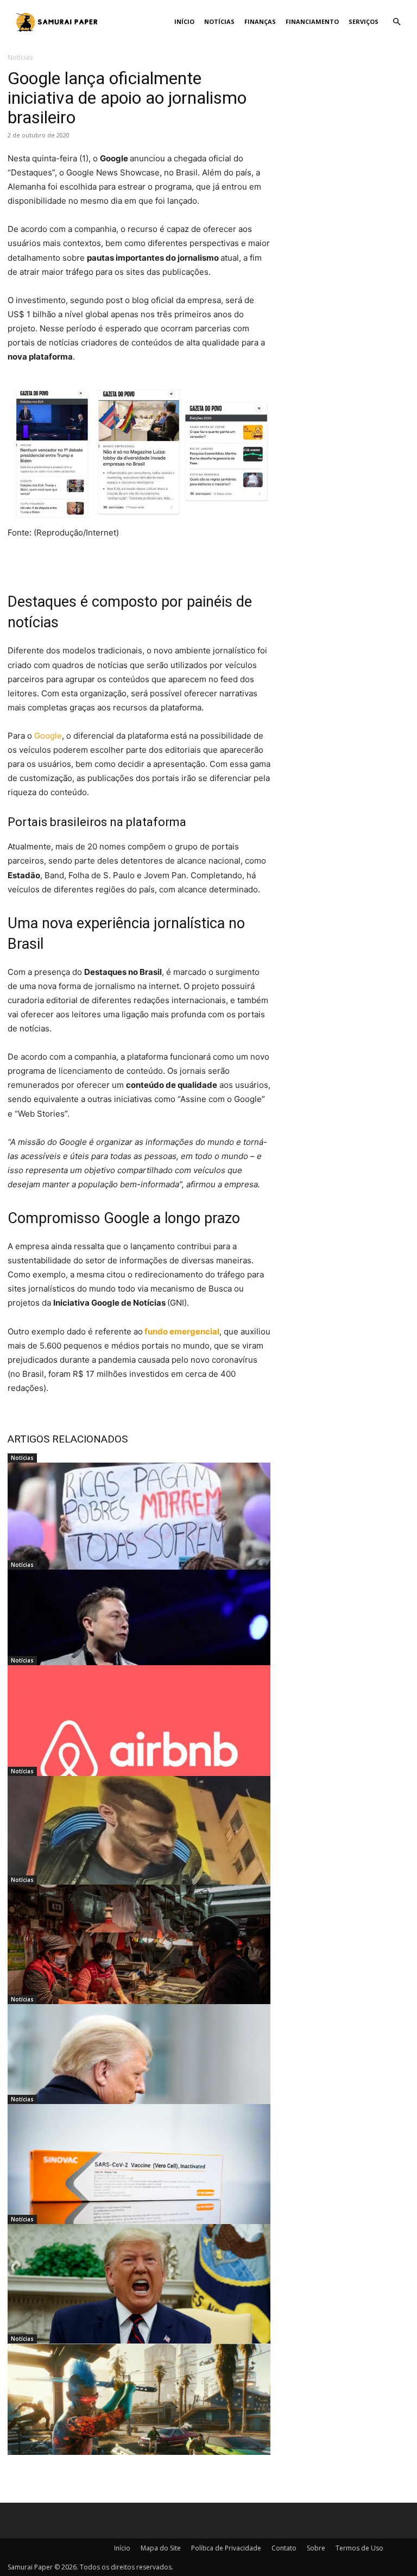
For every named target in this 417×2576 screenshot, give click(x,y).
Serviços (364, 21)
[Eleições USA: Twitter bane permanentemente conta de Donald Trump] (139, 2297)
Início (184, 21)
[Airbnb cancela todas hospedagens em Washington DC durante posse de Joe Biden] (139, 1738)
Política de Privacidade (226, 2548)
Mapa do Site (161, 2548)
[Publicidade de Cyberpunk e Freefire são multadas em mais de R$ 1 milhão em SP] (139, 1849)
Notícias (219, 21)
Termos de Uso (359, 2548)
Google (48, 736)
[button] (396, 22)
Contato (284, 2548)
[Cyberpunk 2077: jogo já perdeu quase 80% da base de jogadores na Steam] (139, 2416)
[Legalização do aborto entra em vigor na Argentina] (139, 1535)
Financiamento (312, 21)
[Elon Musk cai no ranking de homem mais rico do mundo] (139, 1642)
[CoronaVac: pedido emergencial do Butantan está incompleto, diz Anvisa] (139, 2177)
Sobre (316, 2548)
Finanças (260, 21)
